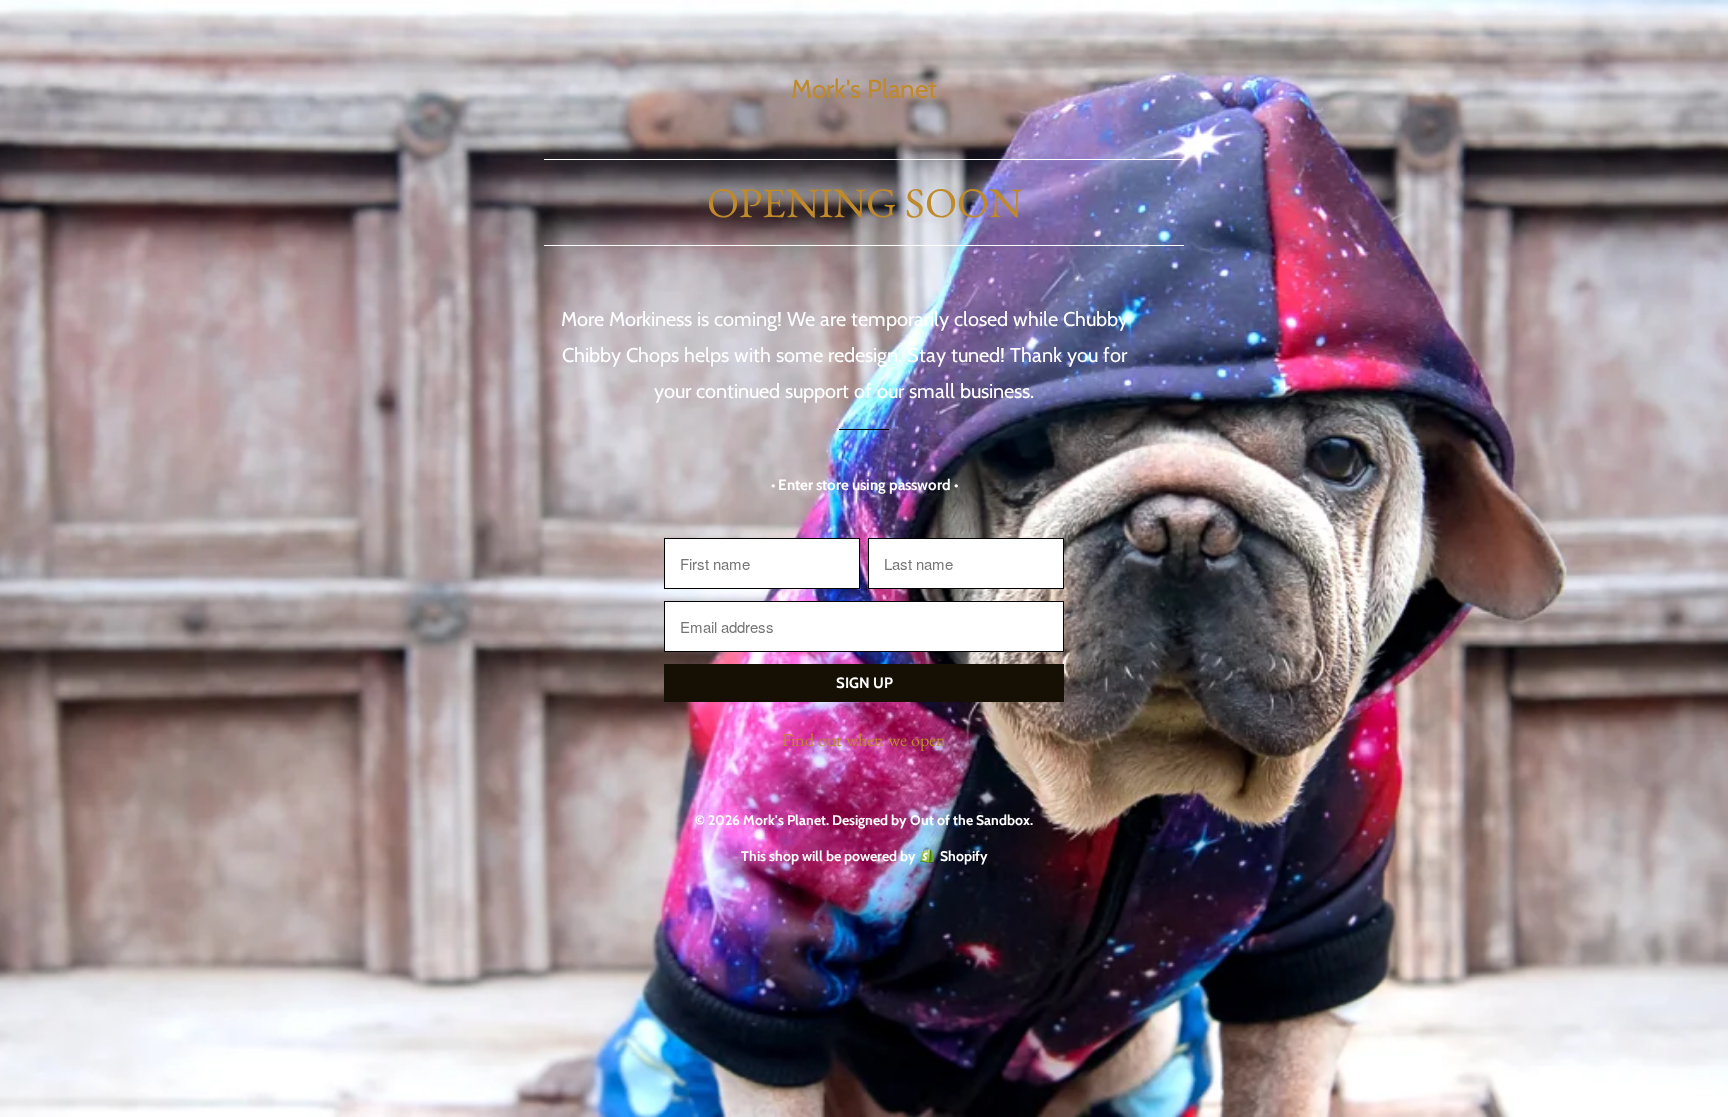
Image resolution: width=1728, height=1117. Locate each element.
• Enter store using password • (864, 485)
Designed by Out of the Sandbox (931, 820)
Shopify (964, 856)
